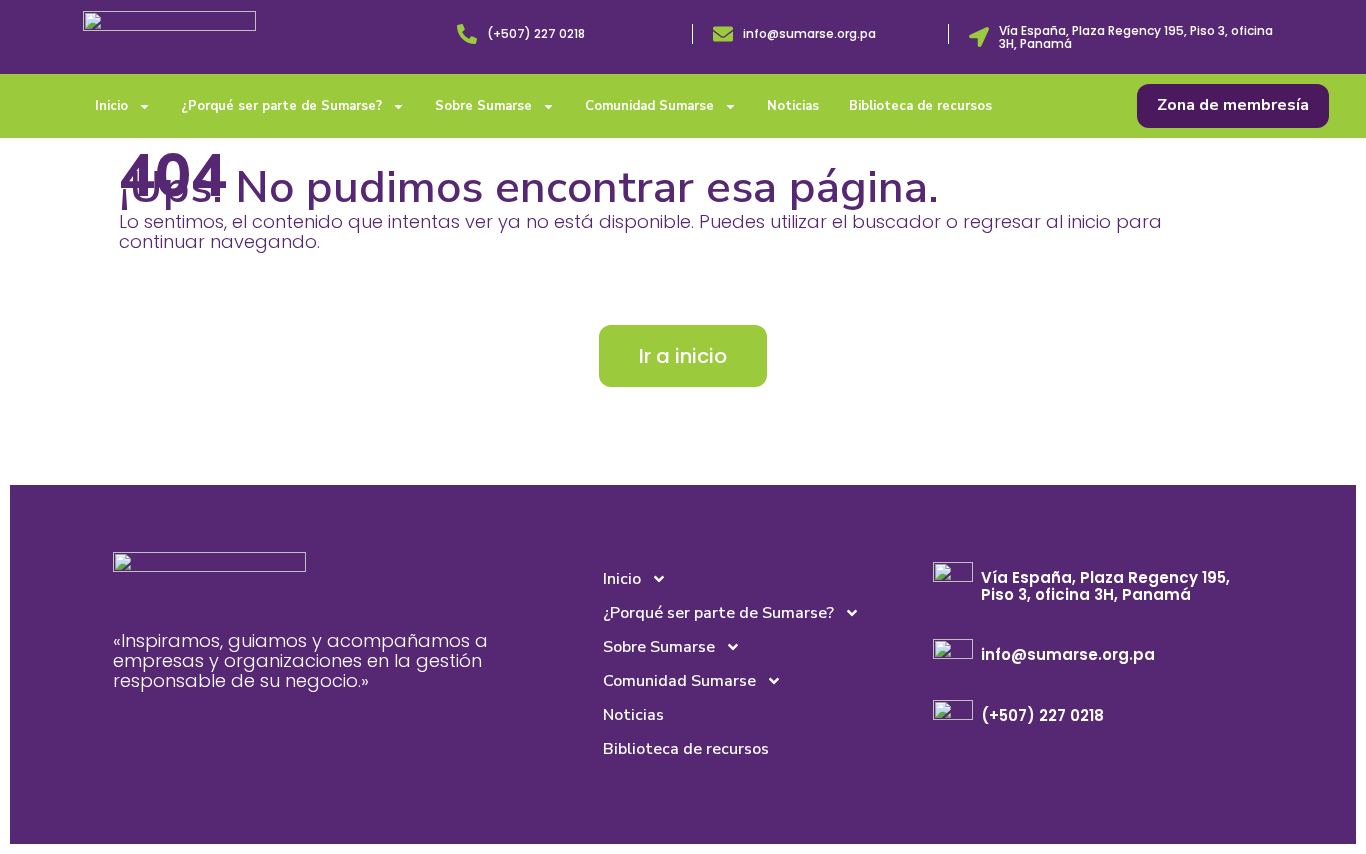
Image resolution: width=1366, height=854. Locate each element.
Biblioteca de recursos (920, 106)
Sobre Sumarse (483, 106)
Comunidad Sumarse (649, 106)
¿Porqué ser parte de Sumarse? (281, 106)
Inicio (111, 106)
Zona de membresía (1233, 105)
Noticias (793, 106)
